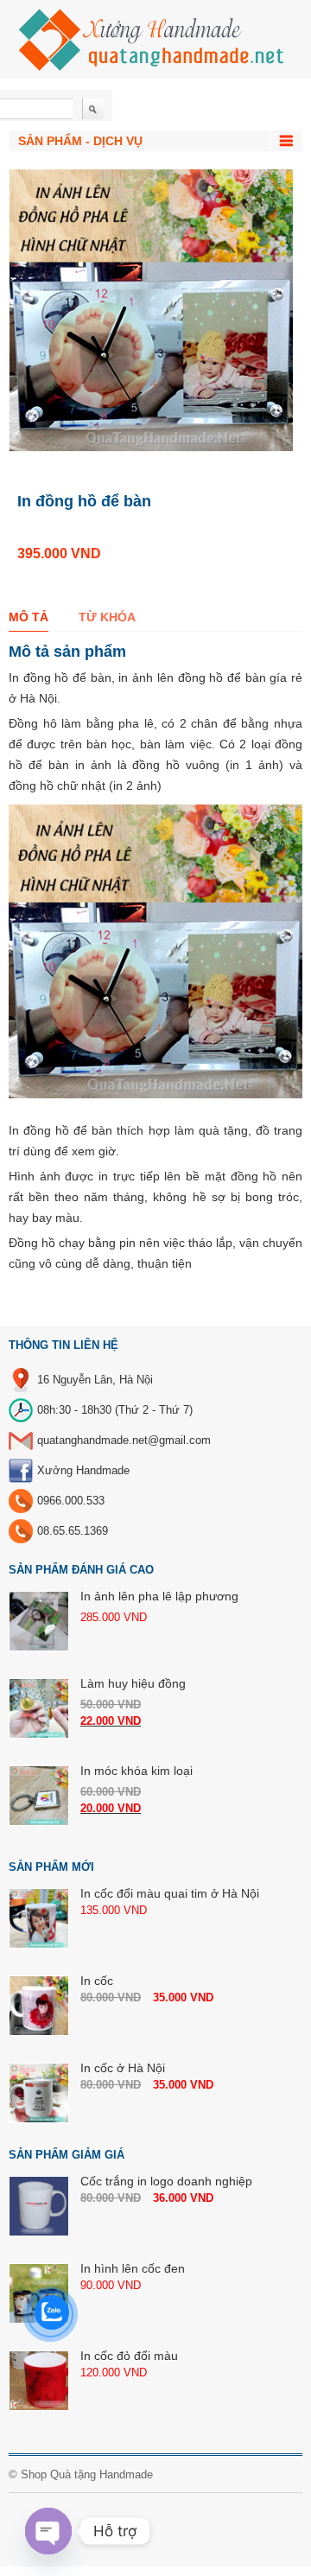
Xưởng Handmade (83, 1470)
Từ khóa (107, 617)
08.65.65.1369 (73, 1531)
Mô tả (29, 617)
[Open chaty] (48, 2531)
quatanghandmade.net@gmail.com (124, 1440)
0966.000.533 (71, 1501)
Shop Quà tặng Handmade (87, 2474)
